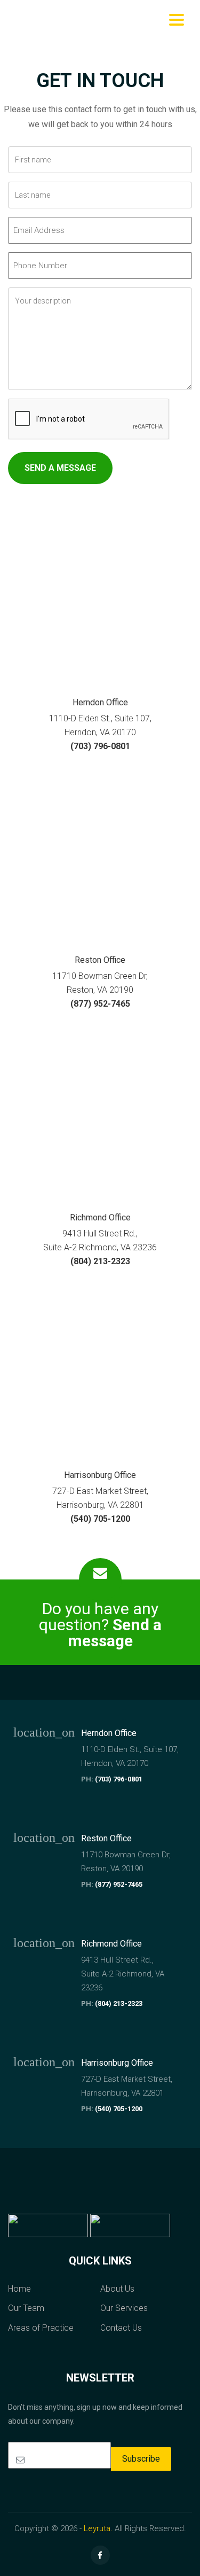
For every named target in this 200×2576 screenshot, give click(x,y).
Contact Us (121, 2328)
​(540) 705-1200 (100, 1519)
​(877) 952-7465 (100, 1004)
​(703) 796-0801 (100, 746)
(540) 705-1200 (119, 2109)
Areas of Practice (41, 2328)
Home (19, 2289)
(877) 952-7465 (119, 1884)
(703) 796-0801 (119, 1779)
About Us (117, 2289)
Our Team (26, 2308)
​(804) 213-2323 (100, 1261)
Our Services (124, 2308)
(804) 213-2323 (119, 2003)
